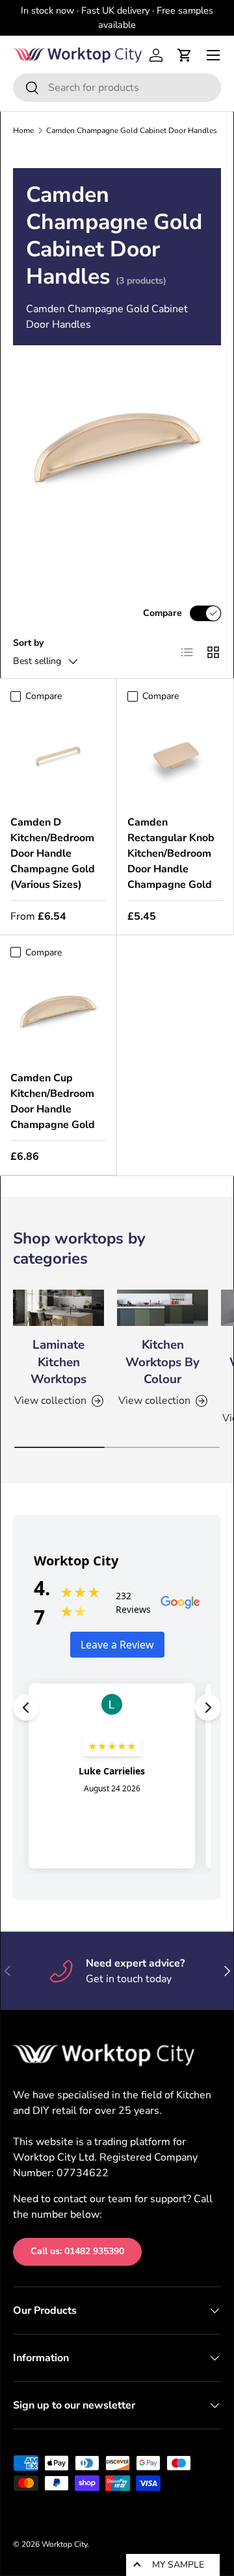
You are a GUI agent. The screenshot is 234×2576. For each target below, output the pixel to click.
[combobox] (117, 88)
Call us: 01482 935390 (77, 2251)
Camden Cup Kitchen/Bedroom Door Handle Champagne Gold (53, 1101)
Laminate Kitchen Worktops (58, 1362)
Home (23, 130)
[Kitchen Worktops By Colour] (162, 1308)
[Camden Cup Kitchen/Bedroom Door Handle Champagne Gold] (58, 1012)
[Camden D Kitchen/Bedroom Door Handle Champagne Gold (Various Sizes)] (58, 756)
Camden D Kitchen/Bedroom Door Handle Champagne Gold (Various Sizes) (53, 853)
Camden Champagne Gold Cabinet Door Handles (132, 130)
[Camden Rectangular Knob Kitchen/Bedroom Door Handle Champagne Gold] (175, 756)
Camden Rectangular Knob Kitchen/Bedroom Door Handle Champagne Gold (171, 853)
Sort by (28, 643)
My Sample (178, 2565)
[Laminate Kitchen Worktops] (58, 1308)
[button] (185, 55)
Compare (162, 613)
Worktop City (64, 2544)
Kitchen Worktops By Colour (162, 1362)
